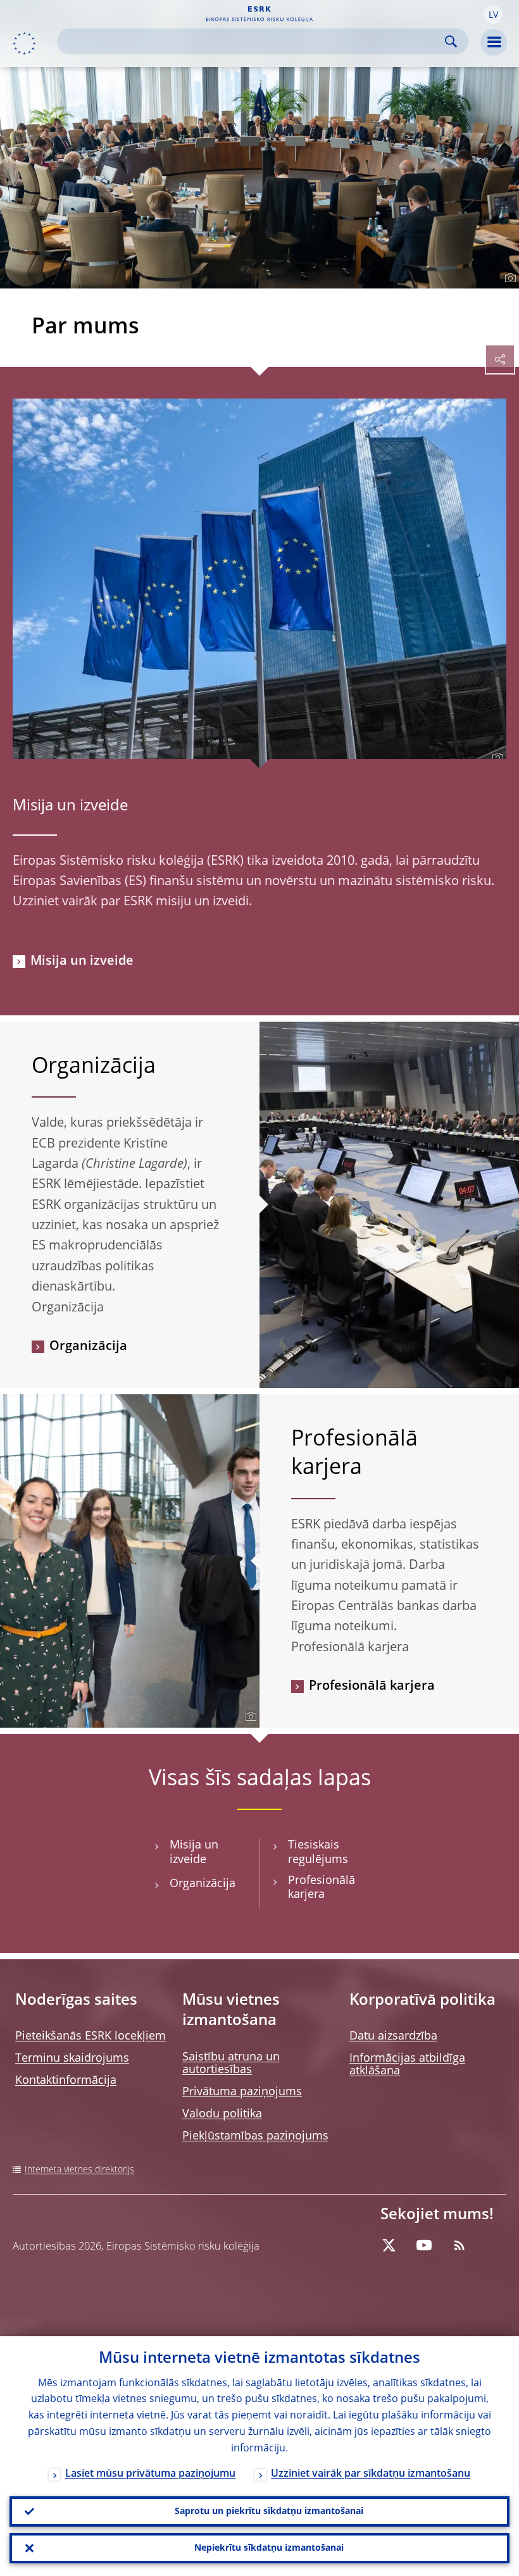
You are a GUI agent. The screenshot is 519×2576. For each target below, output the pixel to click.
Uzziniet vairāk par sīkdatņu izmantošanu (371, 2474)
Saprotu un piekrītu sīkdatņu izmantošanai (269, 2511)
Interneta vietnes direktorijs (79, 2170)
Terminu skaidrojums (72, 2059)
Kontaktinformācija (66, 2081)
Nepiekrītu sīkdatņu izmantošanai (269, 2548)
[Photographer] (509, 278)
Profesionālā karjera (372, 1687)
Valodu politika (222, 2114)
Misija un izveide (70, 807)
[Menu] (494, 42)
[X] (389, 2245)
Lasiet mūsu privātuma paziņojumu (150, 2474)
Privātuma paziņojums (242, 2092)
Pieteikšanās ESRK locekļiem (91, 2036)
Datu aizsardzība (393, 2036)
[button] (493, 15)
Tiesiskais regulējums (318, 1853)
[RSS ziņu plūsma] (460, 2245)
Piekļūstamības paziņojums (255, 2136)
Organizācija (88, 1347)
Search (451, 41)
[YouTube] (424, 2245)
